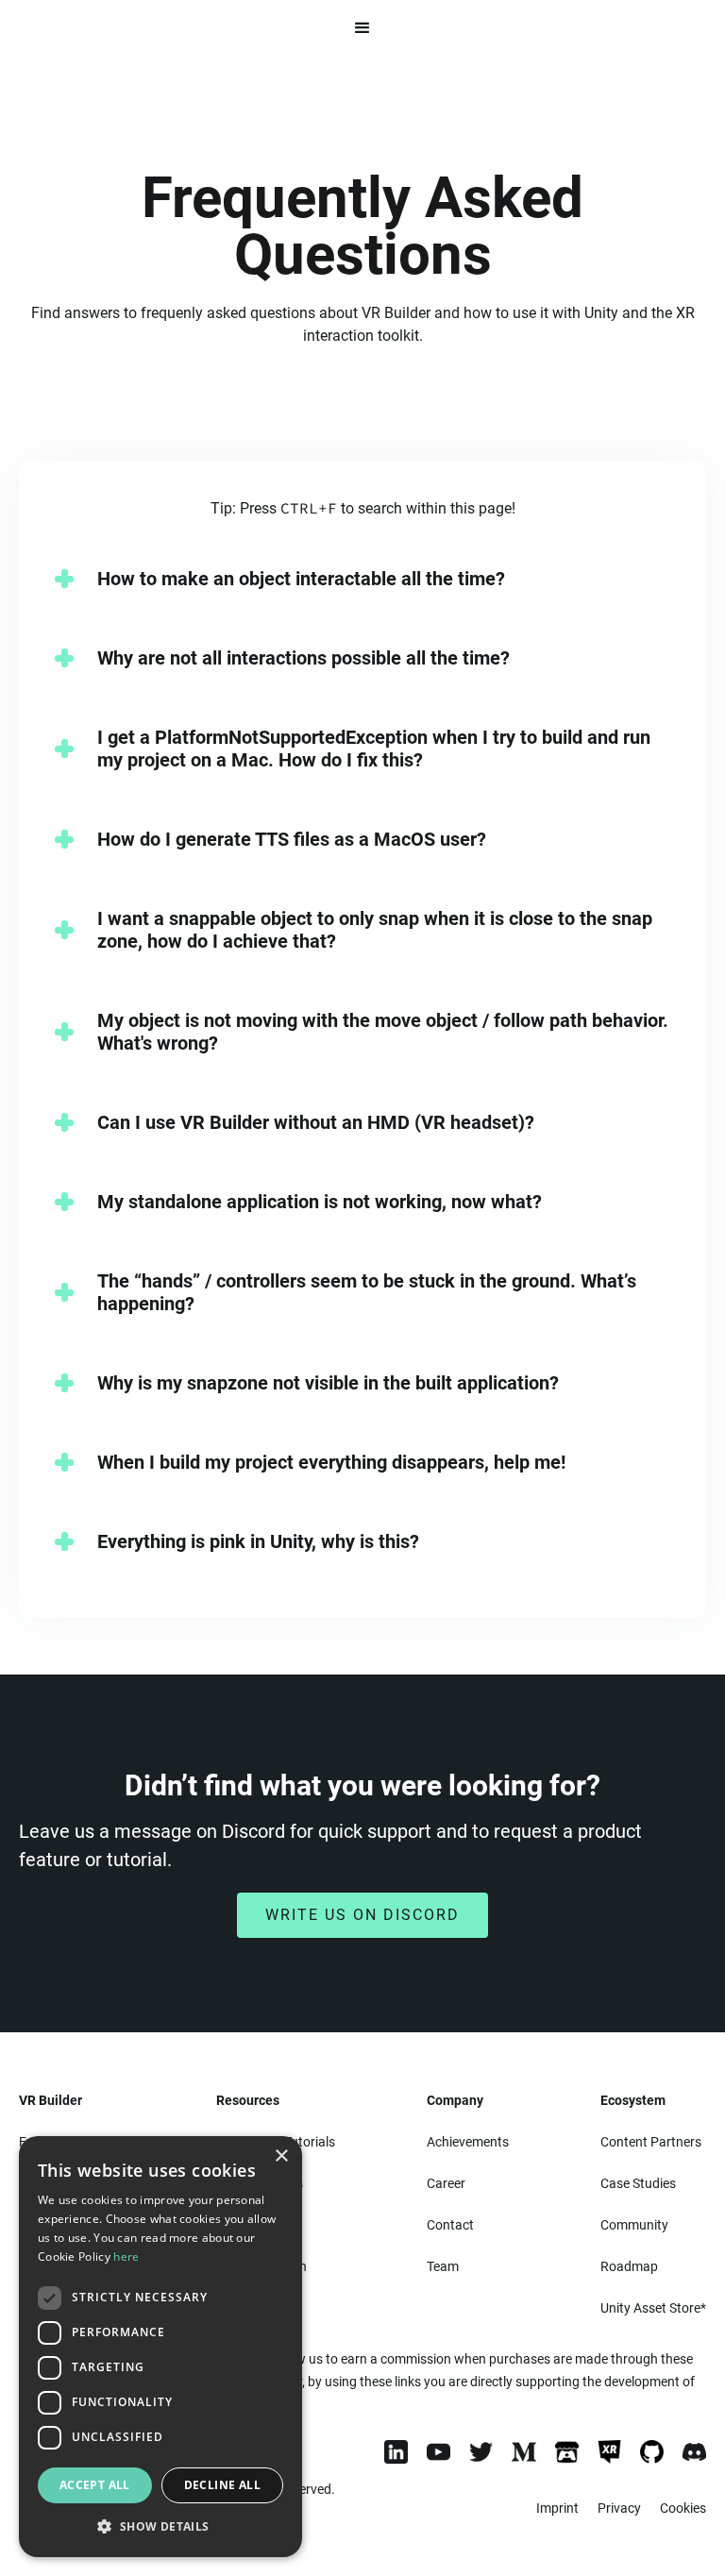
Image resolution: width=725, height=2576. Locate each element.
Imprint (557, 2508)
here (126, 2256)
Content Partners (651, 2142)
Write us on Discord (362, 1915)
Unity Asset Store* (653, 2308)
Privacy (619, 2508)
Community (634, 2225)
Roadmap (629, 2266)
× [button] (281, 2156)
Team (443, 2266)
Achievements (468, 2142)
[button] (362, 28)
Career (446, 2183)
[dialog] (160, 2347)
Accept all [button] (95, 2485)
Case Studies (638, 2183)
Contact (450, 2225)
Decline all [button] (222, 2485)
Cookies (683, 2508)
